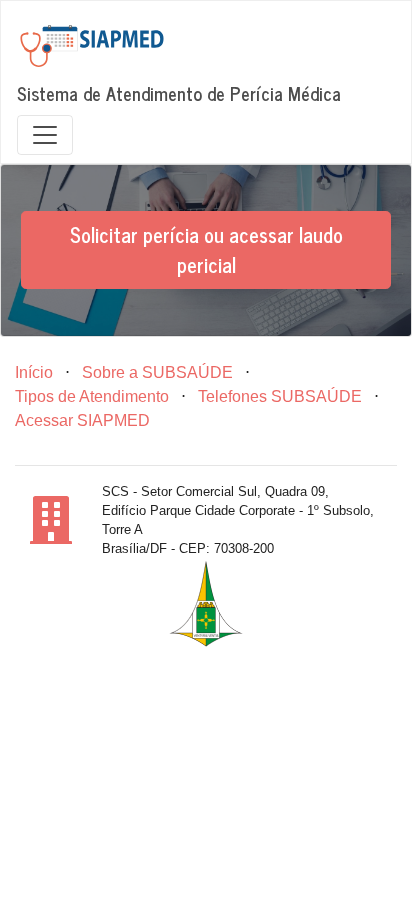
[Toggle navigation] (45, 135)
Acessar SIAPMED (82, 420)
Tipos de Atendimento (92, 396)
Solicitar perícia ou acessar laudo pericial (206, 249)
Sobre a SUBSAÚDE (157, 372)
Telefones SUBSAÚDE (280, 396)
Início (34, 372)
